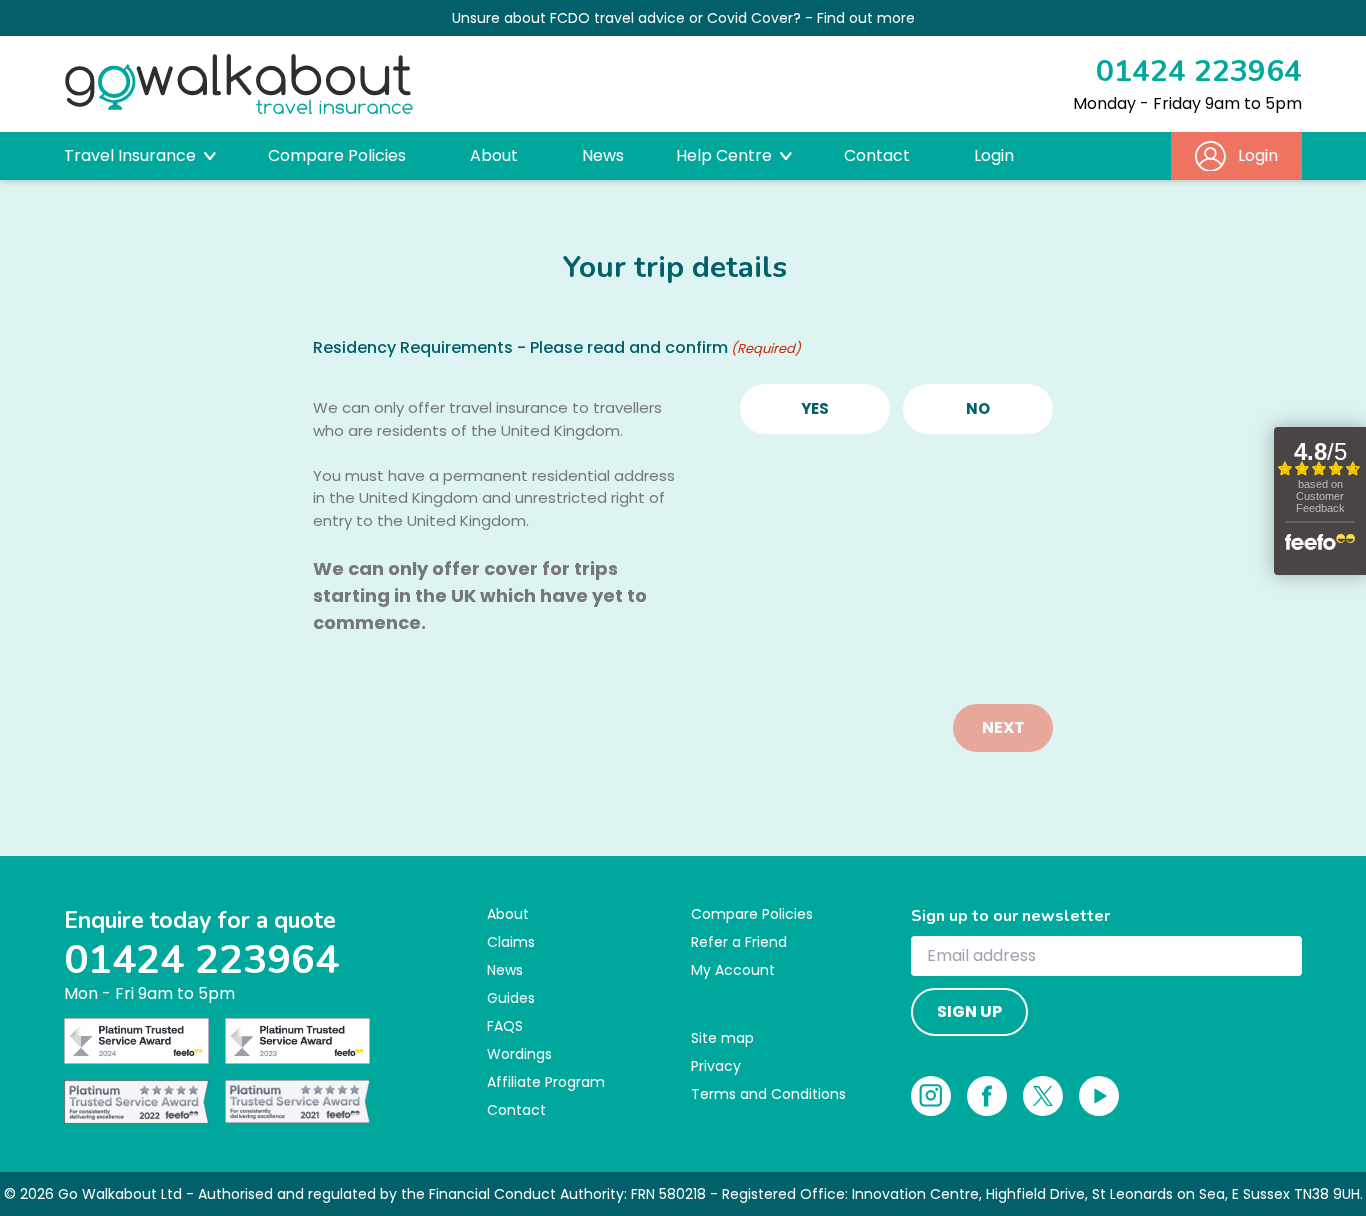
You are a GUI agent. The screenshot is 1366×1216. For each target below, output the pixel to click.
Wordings (519, 1054)
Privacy (716, 1066)
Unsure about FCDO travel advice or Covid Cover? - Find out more (683, 18)
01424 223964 (1199, 71)
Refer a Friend (739, 942)
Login (994, 155)
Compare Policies (337, 155)
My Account (733, 970)
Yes (815, 408)
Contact (877, 155)
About (494, 155)
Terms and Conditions (768, 1094)
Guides (511, 998)
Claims (511, 942)
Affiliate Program (546, 1082)
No (978, 408)
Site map (722, 1038)
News (603, 155)
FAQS (505, 1026)
